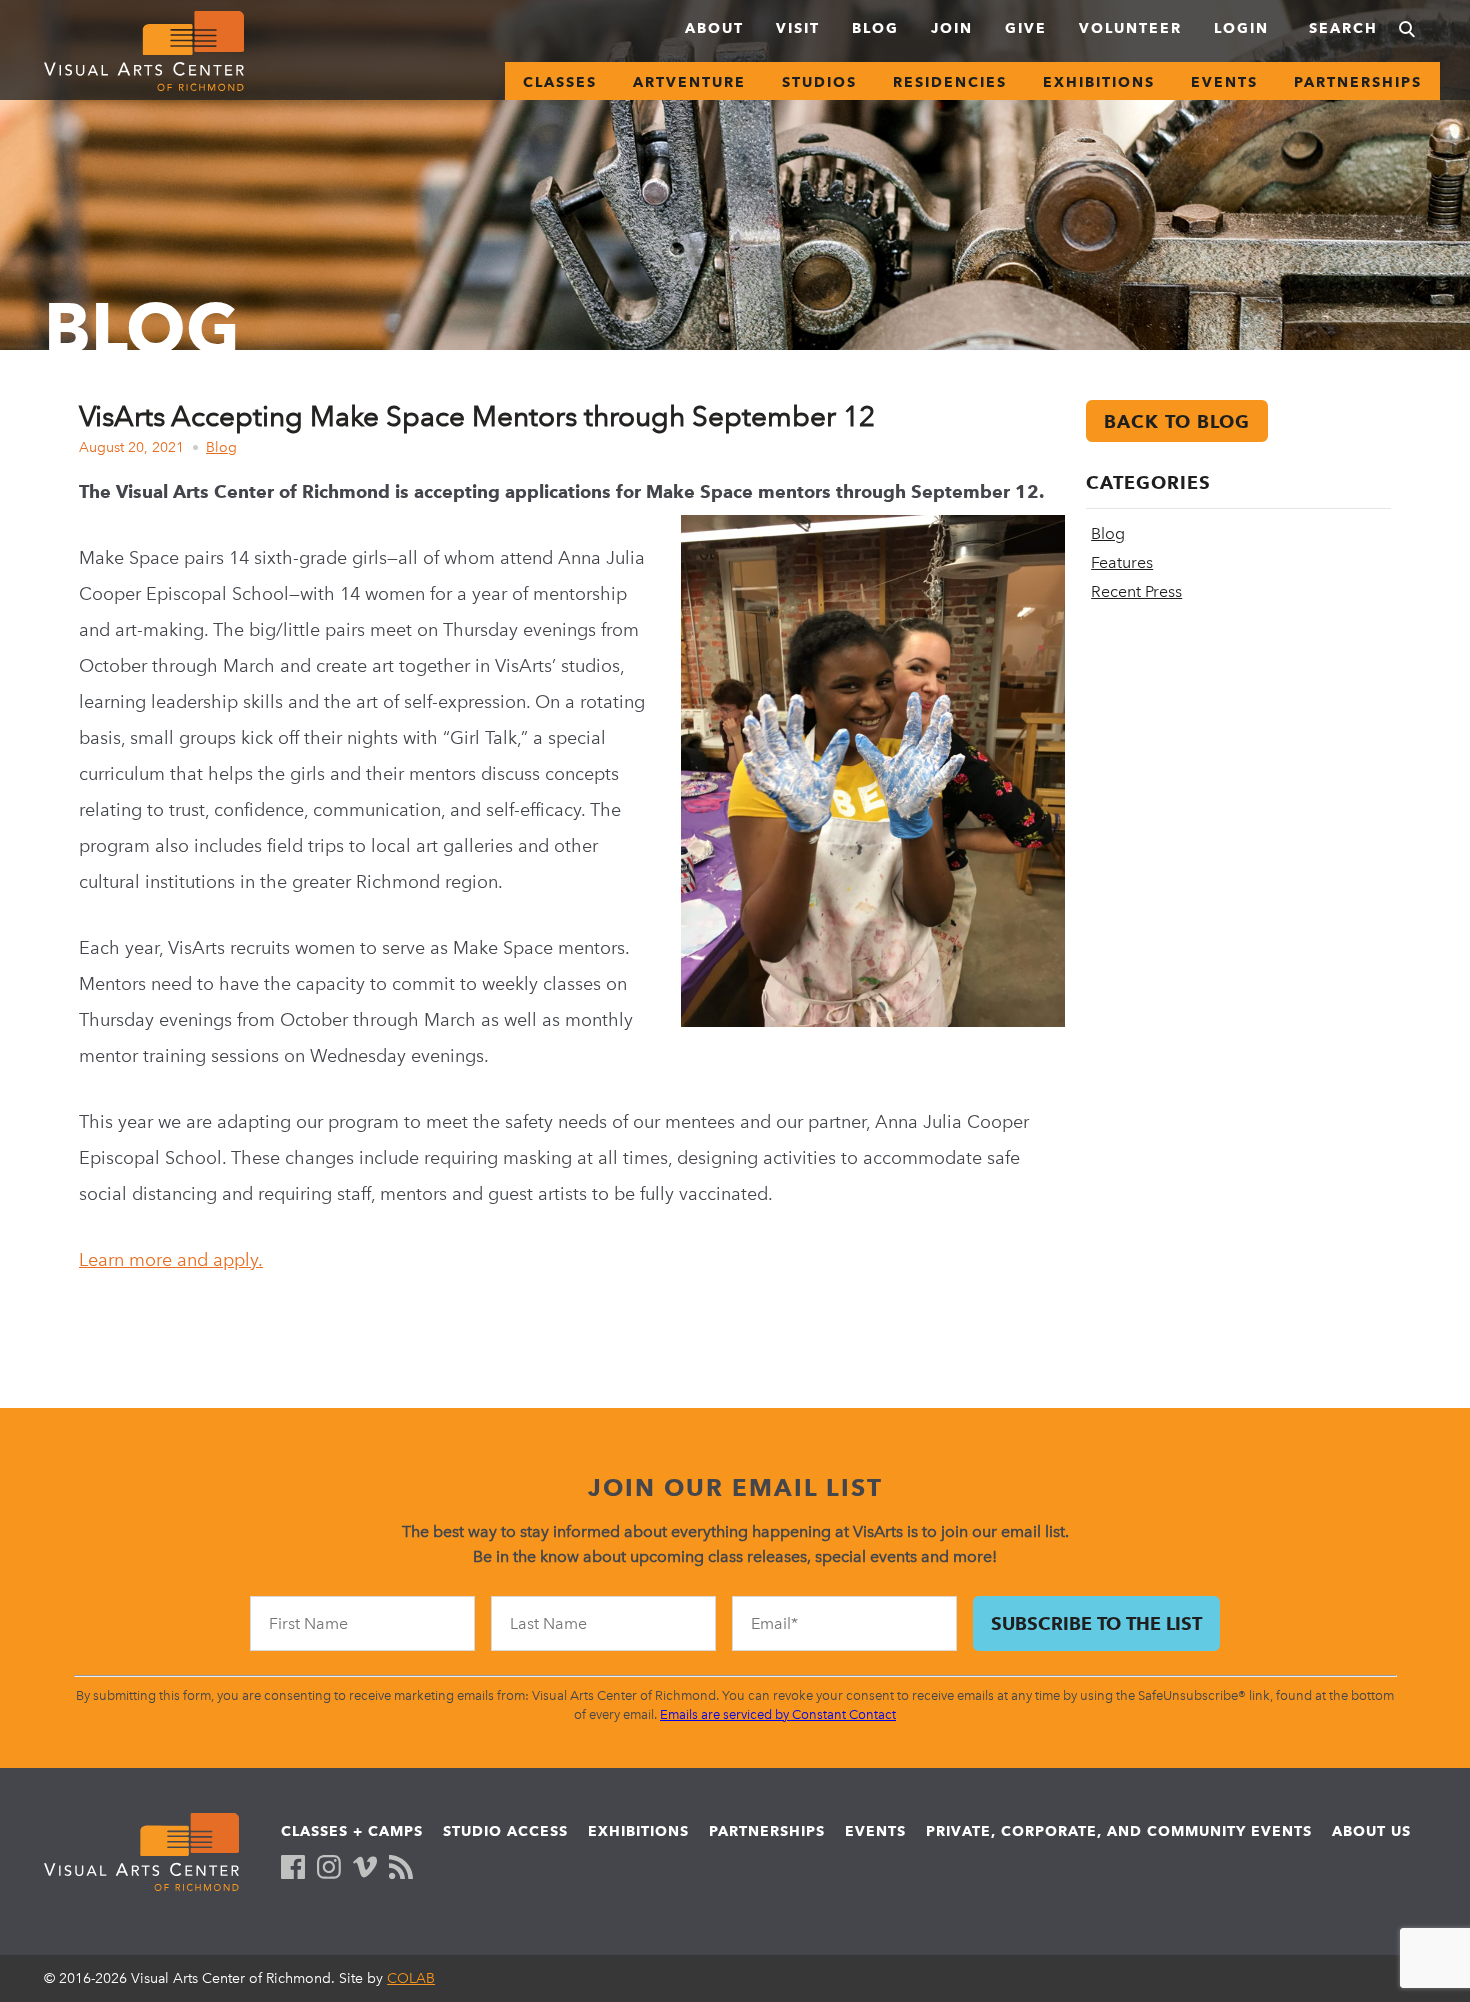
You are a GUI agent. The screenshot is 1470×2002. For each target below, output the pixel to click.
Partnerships (1358, 82)
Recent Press (1136, 591)
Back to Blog (1177, 421)
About (714, 28)
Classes (560, 82)
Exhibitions (1099, 82)
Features (1122, 562)
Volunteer (1130, 28)
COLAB (411, 1978)
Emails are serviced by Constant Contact (778, 1714)
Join (952, 28)
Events (1224, 82)
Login (1241, 28)
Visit (798, 28)
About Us (1371, 1831)
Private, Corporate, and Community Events (1119, 1831)
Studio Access (505, 1831)
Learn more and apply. (171, 1260)
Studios (819, 82)
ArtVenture (689, 82)
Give (1026, 28)
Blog (875, 28)
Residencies (950, 82)
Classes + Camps (352, 1831)
